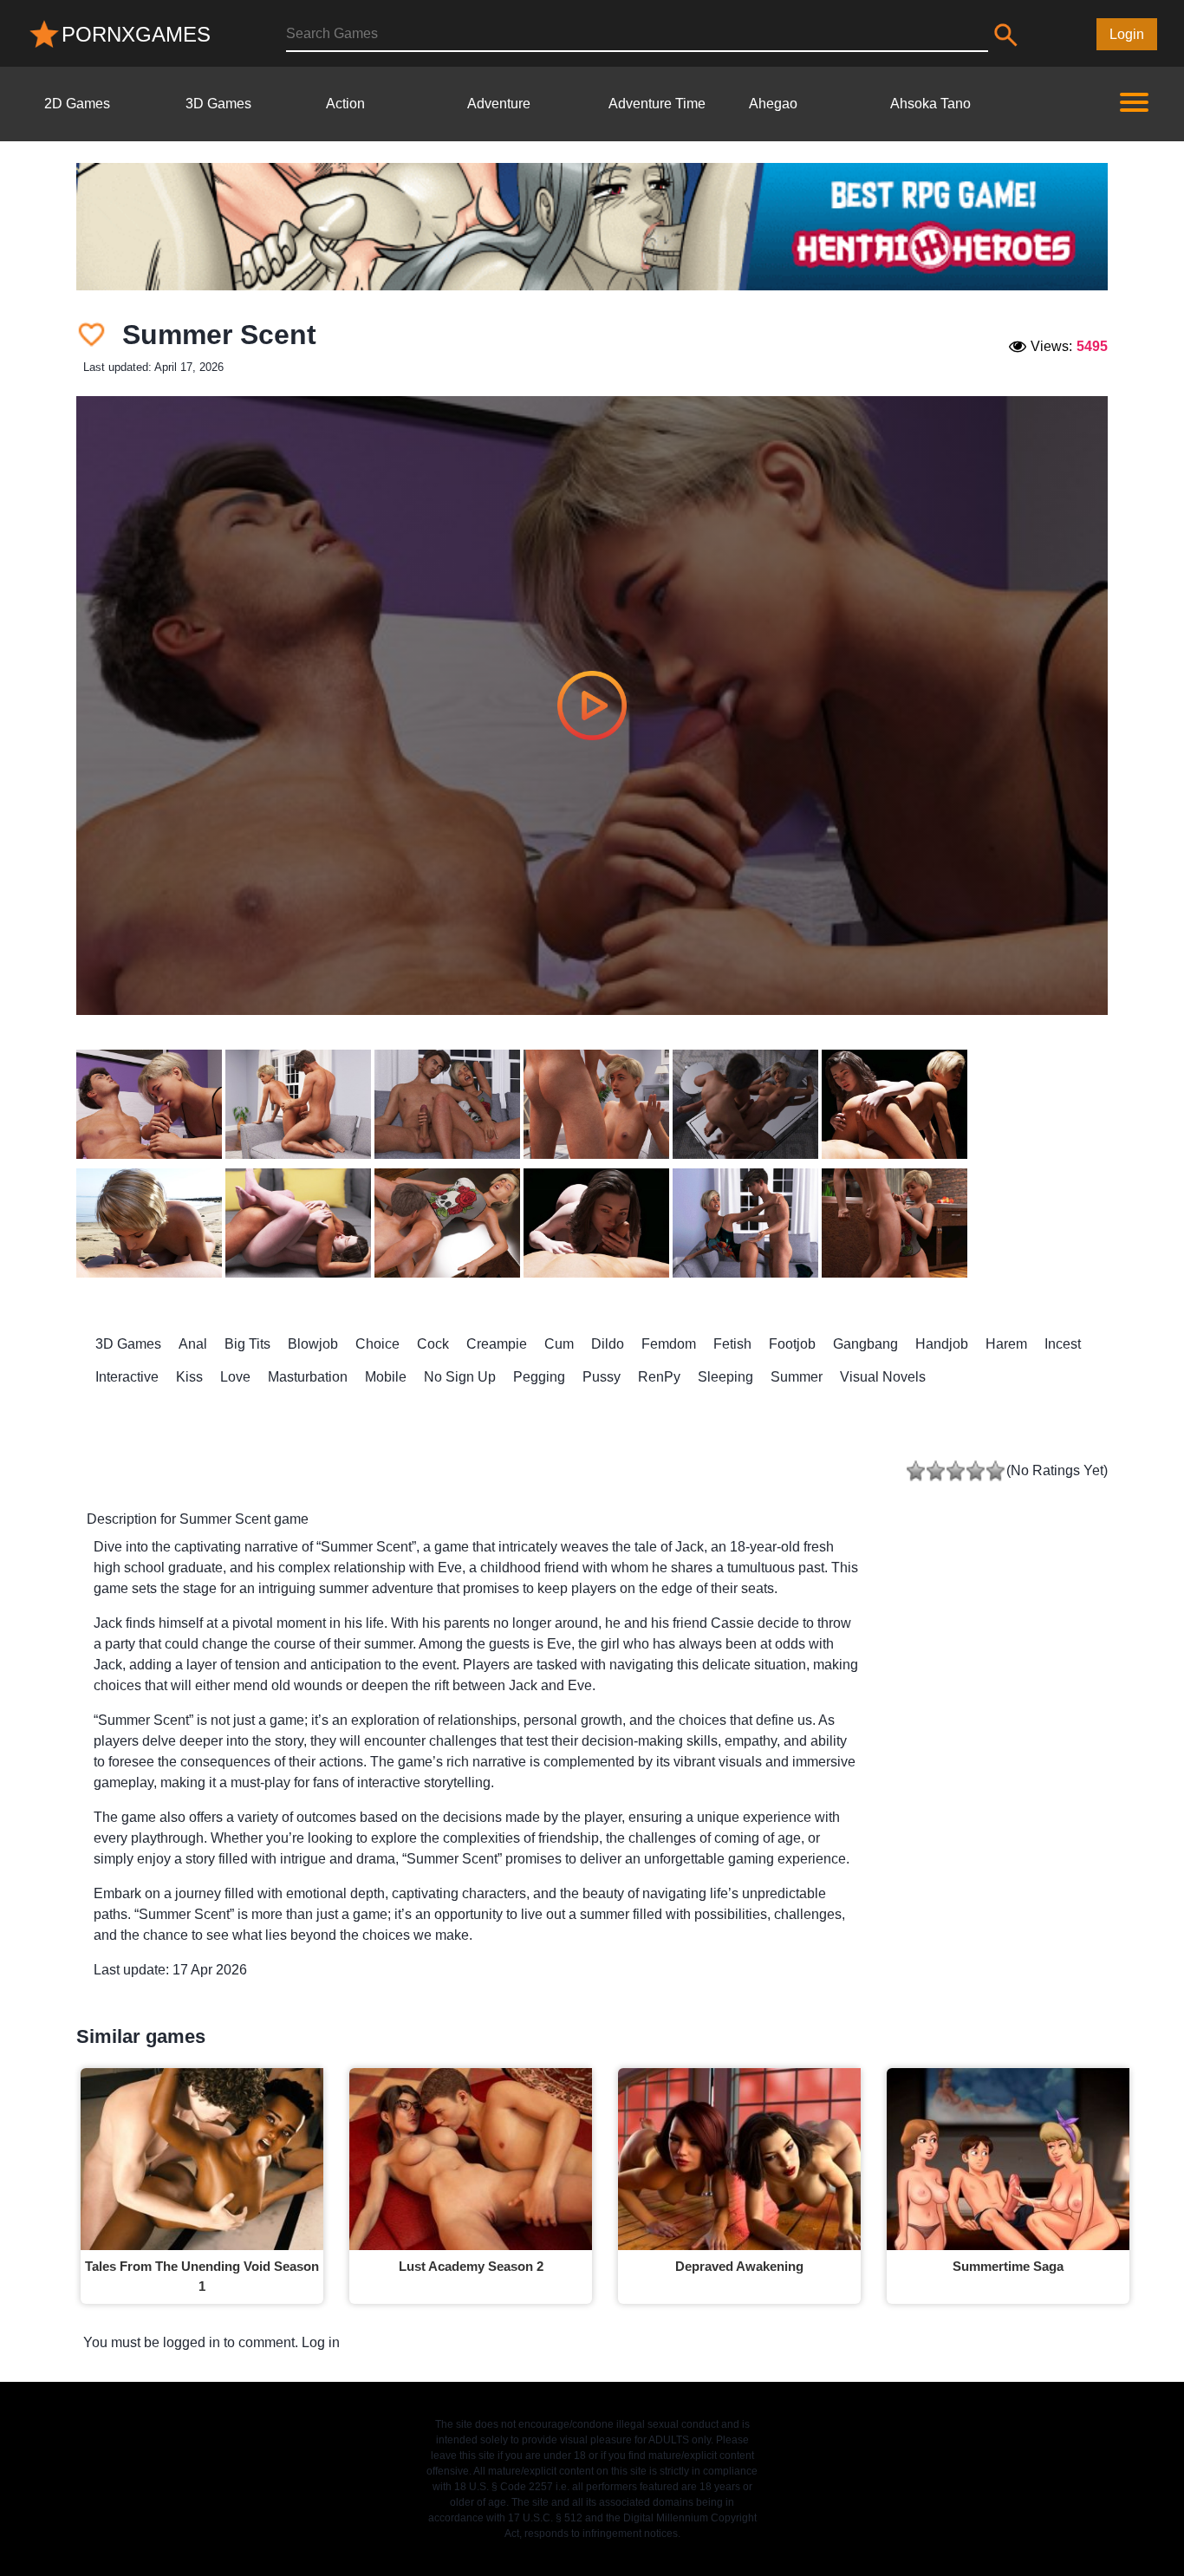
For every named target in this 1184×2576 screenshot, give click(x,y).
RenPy (659, 1377)
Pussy (602, 1377)
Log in (321, 2342)
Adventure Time (657, 104)
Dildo (608, 1344)
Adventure (499, 104)
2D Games (77, 104)
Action (345, 104)
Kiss (189, 1377)
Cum (559, 1344)
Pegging (539, 1377)
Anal (193, 1344)
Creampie (497, 1344)
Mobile (386, 1377)
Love (235, 1377)
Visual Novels (883, 1377)
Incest (1063, 1344)
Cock (433, 1344)
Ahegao (773, 104)
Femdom (669, 1344)
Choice (377, 1344)
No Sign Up (460, 1377)
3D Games (218, 104)
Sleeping (725, 1377)
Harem (1006, 1344)
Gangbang (865, 1344)
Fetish (732, 1344)
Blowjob (313, 1344)
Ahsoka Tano (930, 104)
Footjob (792, 1344)
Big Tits (247, 1344)
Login (1127, 34)
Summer (797, 1377)
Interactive (127, 1377)
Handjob (942, 1344)
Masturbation (308, 1377)
